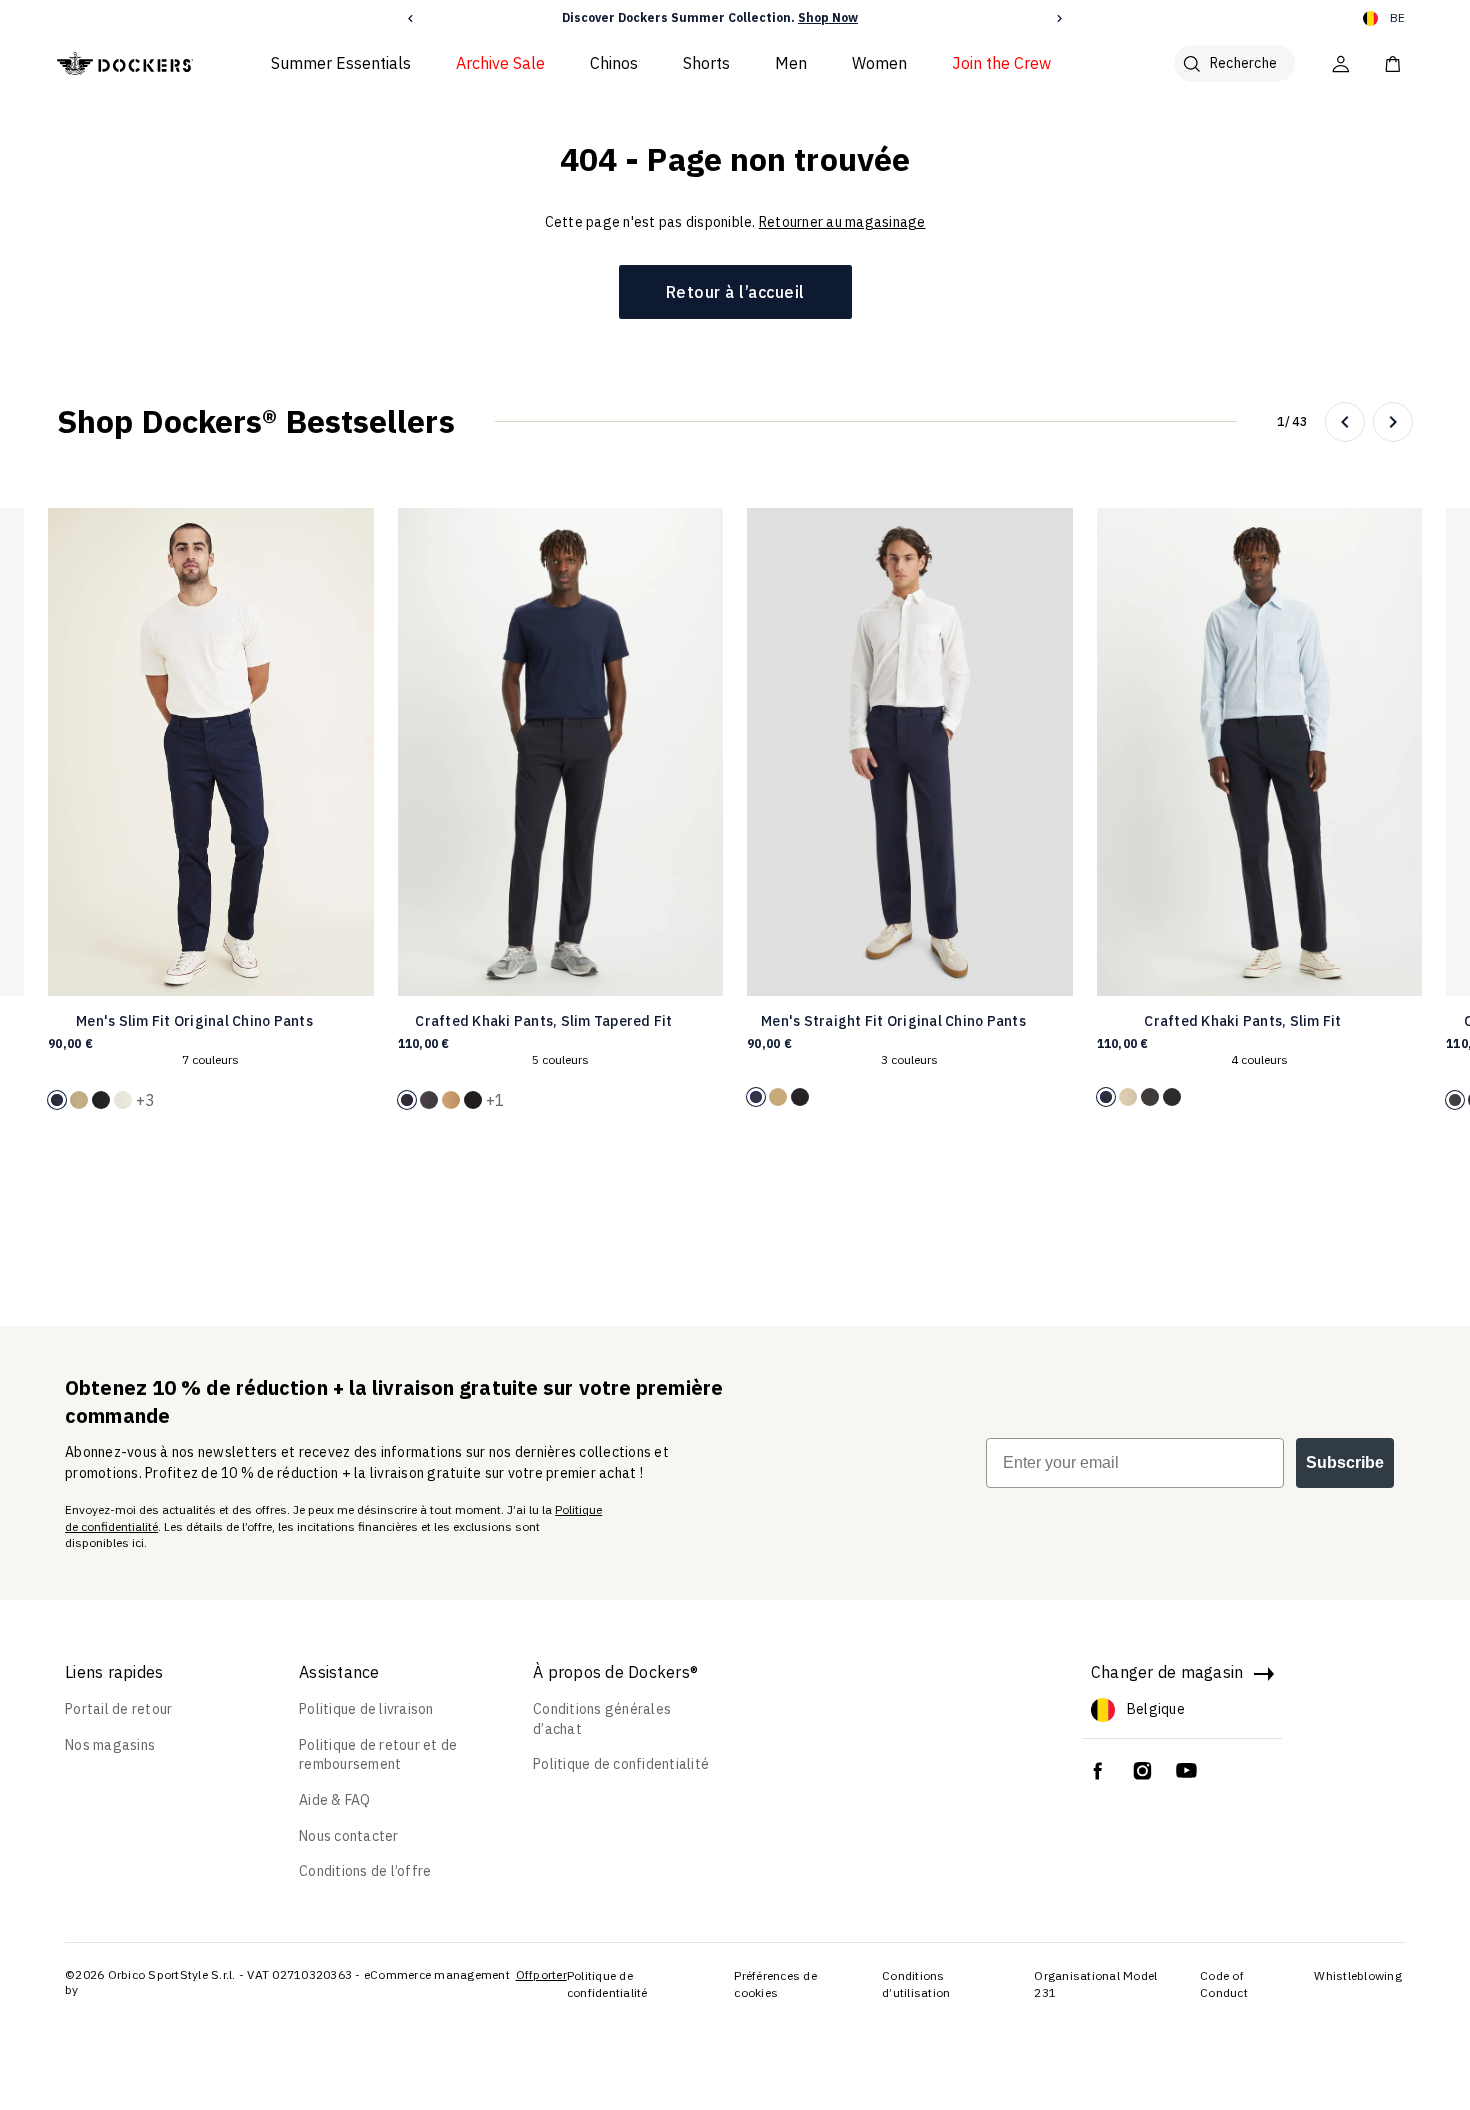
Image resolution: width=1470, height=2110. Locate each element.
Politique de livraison (366, 1709)
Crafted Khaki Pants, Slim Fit (1242, 1021)
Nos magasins (110, 1745)
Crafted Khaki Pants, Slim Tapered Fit (543, 1021)
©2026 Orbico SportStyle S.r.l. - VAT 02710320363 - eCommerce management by (287, 1982)
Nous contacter (349, 1836)
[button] (410, 18)
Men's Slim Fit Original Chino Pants (194, 1021)
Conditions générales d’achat (602, 1719)
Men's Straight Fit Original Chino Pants (893, 1021)
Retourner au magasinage (842, 222)
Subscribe (1345, 1462)
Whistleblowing (1358, 1975)
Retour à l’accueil (735, 292)
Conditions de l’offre (365, 1871)
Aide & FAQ (335, 1800)
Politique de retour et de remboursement (378, 1755)
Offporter (541, 1974)
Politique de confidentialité (621, 1764)
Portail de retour (118, 1709)
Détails (874, 17)
